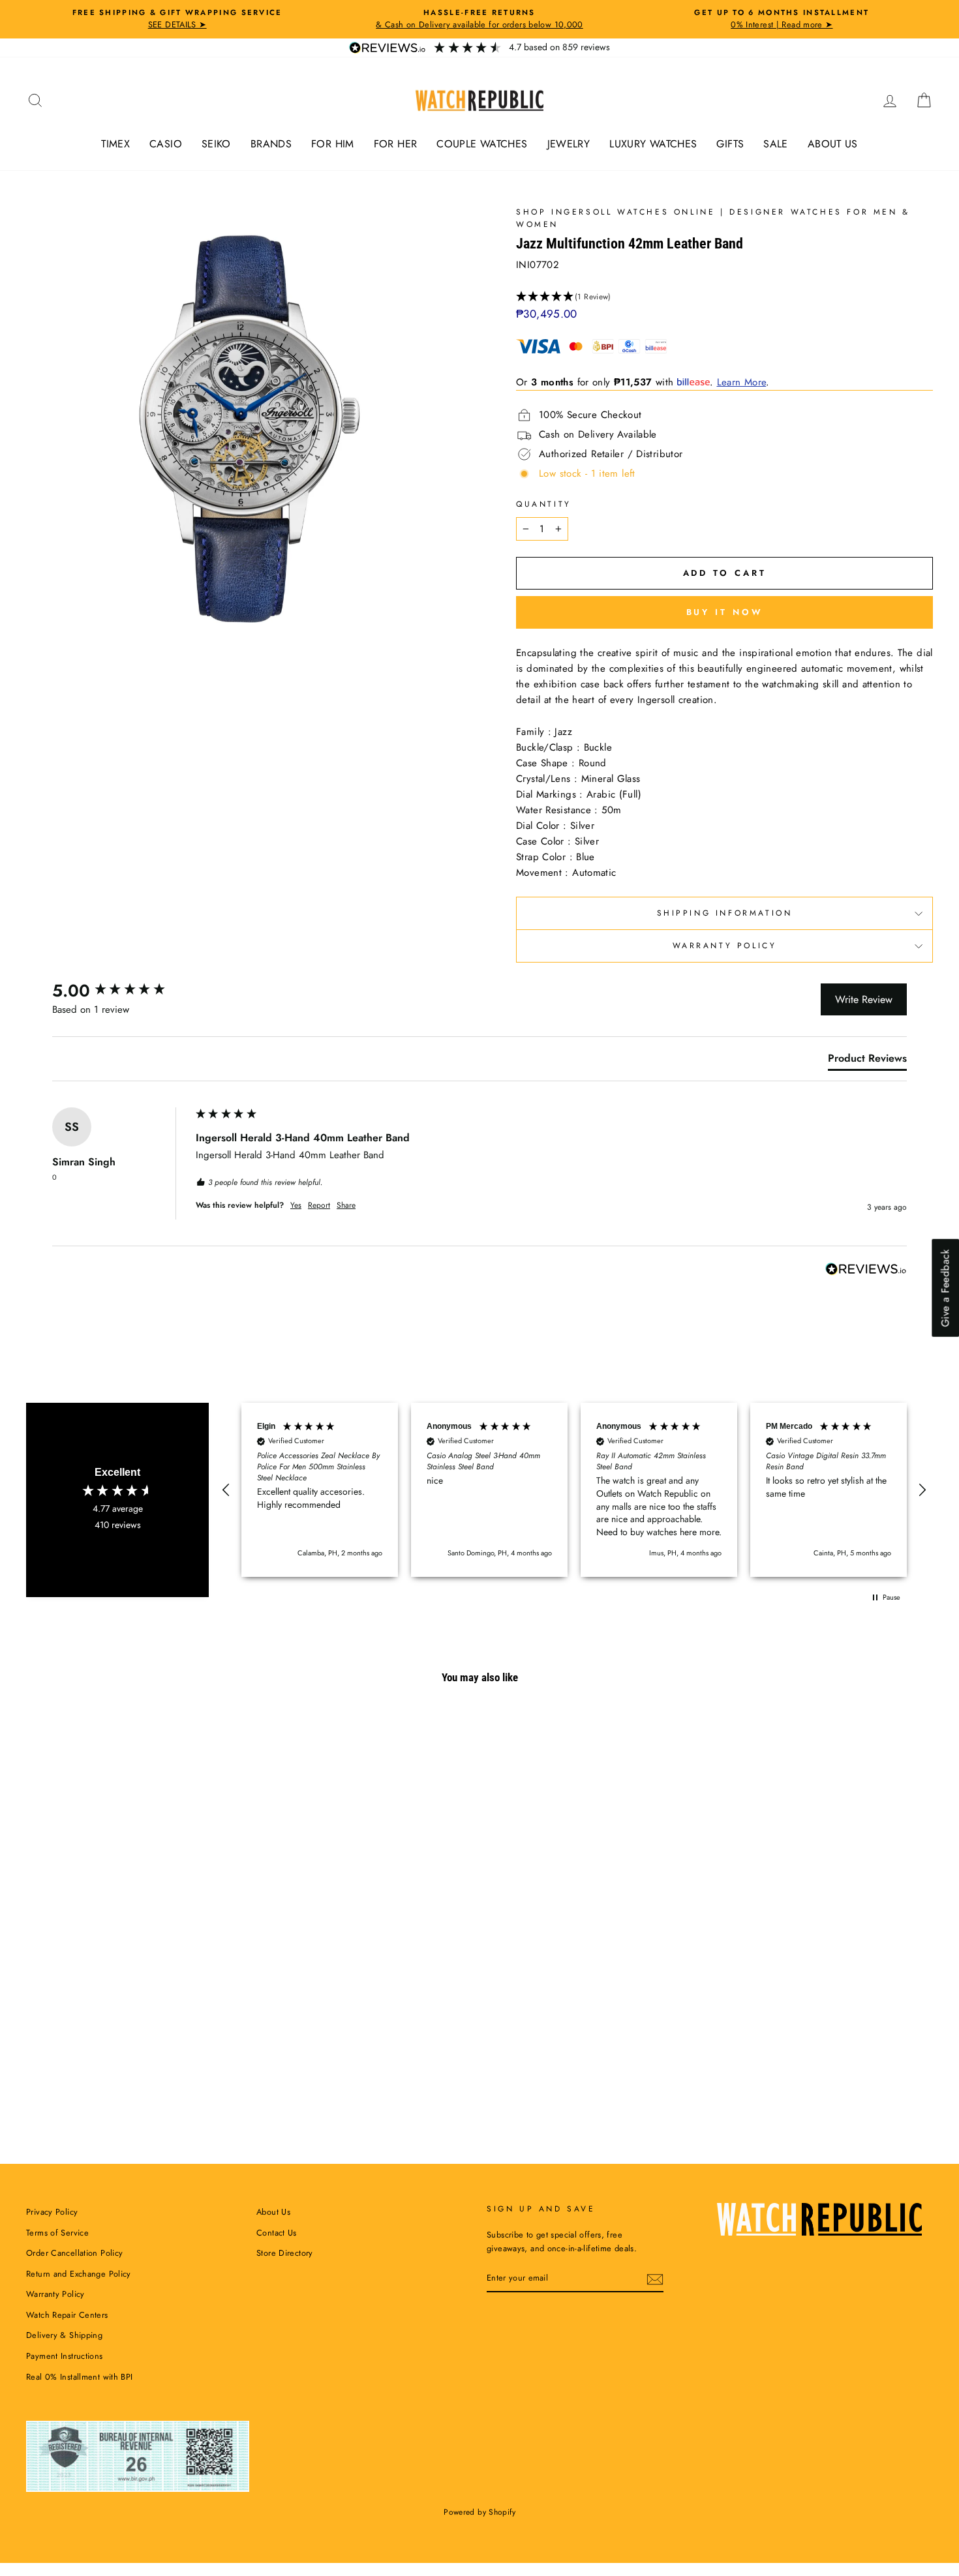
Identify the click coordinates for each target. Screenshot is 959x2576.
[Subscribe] (655, 2279)
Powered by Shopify (479, 2512)
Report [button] (319, 1206)
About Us (273, 2212)
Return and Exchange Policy (79, 2274)
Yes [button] (296, 1206)
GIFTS (730, 144)
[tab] (867, 1061)
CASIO (166, 144)
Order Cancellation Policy (74, 2253)
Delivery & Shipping (64, 2335)
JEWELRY (569, 144)
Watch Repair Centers (67, 2315)
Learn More (742, 382)
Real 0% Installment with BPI (80, 2377)
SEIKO (216, 144)
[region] (574, 1490)
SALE (776, 144)
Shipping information (725, 913)
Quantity (544, 504)
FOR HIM (333, 144)
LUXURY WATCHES (653, 144)
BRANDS (271, 144)
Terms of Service (57, 2233)
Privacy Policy (52, 2212)
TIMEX (115, 144)
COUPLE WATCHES (482, 144)
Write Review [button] (864, 999)
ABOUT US (833, 144)
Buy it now (725, 612)
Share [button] (346, 1206)
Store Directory (285, 2253)
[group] (121, 991)
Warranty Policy (725, 946)
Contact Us (277, 2233)
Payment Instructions (65, 2356)
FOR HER (396, 144)
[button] (724, 297)
